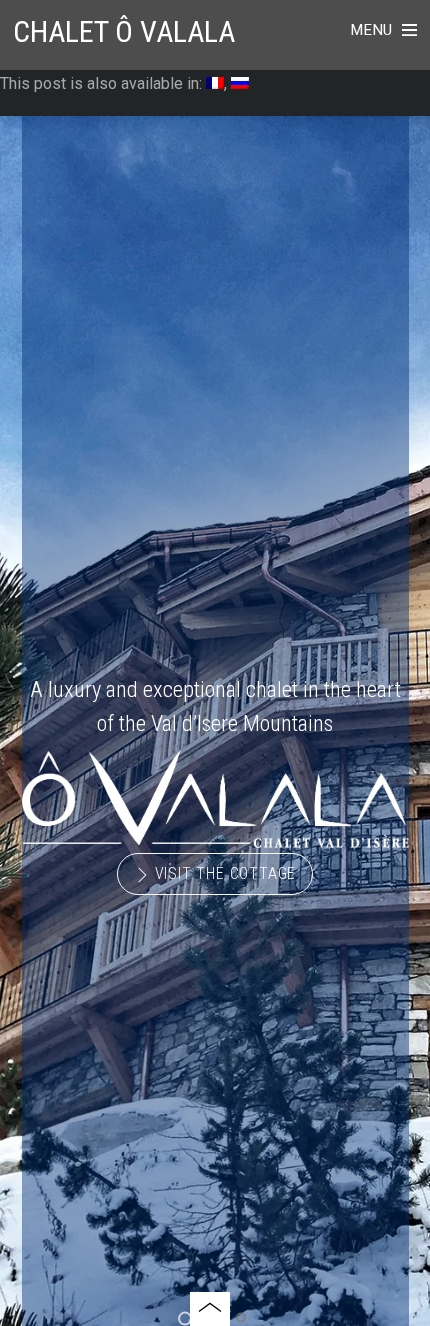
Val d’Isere (194, 723)
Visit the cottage (223, 873)
